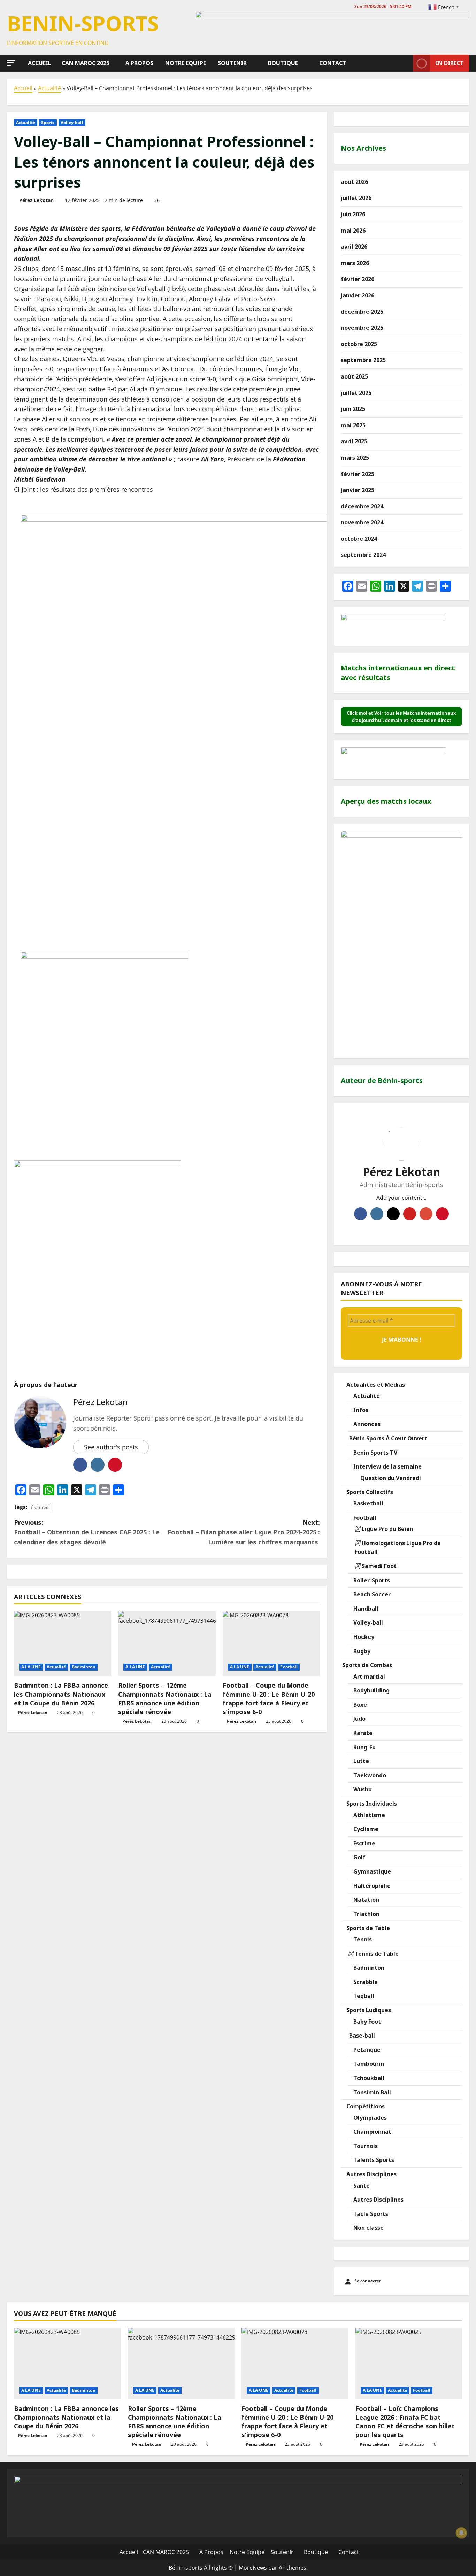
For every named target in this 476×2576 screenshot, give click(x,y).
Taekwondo (369, 1775)
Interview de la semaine (387, 1466)
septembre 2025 (363, 360)
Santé (361, 2186)
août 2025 (354, 376)
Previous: (87, 1532)
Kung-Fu (364, 1747)
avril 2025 (354, 441)
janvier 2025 (358, 490)
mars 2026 (355, 263)
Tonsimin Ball (371, 2092)
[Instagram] (377, 1214)
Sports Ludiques (368, 2010)
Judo (359, 1719)
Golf (359, 1857)
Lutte (360, 1761)
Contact (332, 63)
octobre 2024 (359, 539)
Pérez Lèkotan (401, 1172)
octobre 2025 (359, 344)
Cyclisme (365, 1829)
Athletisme (368, 1815)
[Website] (442, 1214)
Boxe (359, 1705)
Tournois (365, 2146)
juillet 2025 (356, 393)
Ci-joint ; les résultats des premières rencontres (83, 489)
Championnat (372, 2132)
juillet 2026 (356, 198)
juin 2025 (353, 409)
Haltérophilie (371, 1886)
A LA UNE (31, 1667)
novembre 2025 (362, 328)
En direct (450, 63)
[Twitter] (393, 1214)
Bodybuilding (371, 1690)
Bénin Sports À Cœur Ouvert (387, 1438)
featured (40, 1507)
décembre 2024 (362, 506)
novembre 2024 (362, 522)
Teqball (363, 1996)
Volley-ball (72, 122)
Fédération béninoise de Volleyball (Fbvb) (124, 289)
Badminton (84, 1667)
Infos (360, 1410)
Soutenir (232, 63)
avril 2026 (354, 247)
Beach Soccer (371, 1594)
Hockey (363, 1637)
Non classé (368, 2228)
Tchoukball (368, 2078)
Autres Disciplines (371, 2174)
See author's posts (111, 1447)
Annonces (366, 1424)
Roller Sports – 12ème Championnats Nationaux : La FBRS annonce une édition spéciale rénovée (165, 1698)
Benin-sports (83, 23)
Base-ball (361, 2036)
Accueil (39, 63)
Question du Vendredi (390, 1478)
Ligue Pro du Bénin (387, 1529)
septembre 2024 (363, 555)
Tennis (362, 1939)
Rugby (361, 1651)
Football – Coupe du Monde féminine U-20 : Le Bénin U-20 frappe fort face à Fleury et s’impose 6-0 (269, 1698)
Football (289, 1667)
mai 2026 (353, 231)
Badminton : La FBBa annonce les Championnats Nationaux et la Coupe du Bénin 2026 (61, 1694)
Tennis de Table (376, 1954)
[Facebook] (360, 1214)
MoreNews (253, 2568)
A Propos (139, 63)
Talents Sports (373, 2160)
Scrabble (365, 1982)
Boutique (282, 63)
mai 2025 (353, 425)
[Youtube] (410, 1214)
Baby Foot (366, 2022)
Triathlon (366, 1914)
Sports (48, 122)
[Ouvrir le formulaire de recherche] (406, 63)
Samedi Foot (378, 1566)
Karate (362, 1733)
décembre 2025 (362, 312)
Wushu (362, 1789)
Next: (244, 1532)
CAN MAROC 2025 (86, 63)
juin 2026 (353, 214)
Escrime (364, 1843)
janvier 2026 (358, 295)
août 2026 (354, 182)
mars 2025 (355, 458)
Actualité (49, 88)
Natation (366, 1900)
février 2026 (358, 279)
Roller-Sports (371, 1580)
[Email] (426, 1214)
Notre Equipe (185, 63)
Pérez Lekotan (36, 200)
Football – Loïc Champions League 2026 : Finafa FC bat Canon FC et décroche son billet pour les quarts (405, 2422)
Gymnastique (371, 1871)
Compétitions (365, 2106)
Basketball (368, 1503)
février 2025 (358, 474)
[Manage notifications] (461, 2533)
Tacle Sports (370, 2214)
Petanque (366, 2050)
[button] (11, 63)
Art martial (368, 1676)
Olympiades (369, 2118)
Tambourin (368, 2064)
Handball (365, 1609)
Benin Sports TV (375, 1453)
